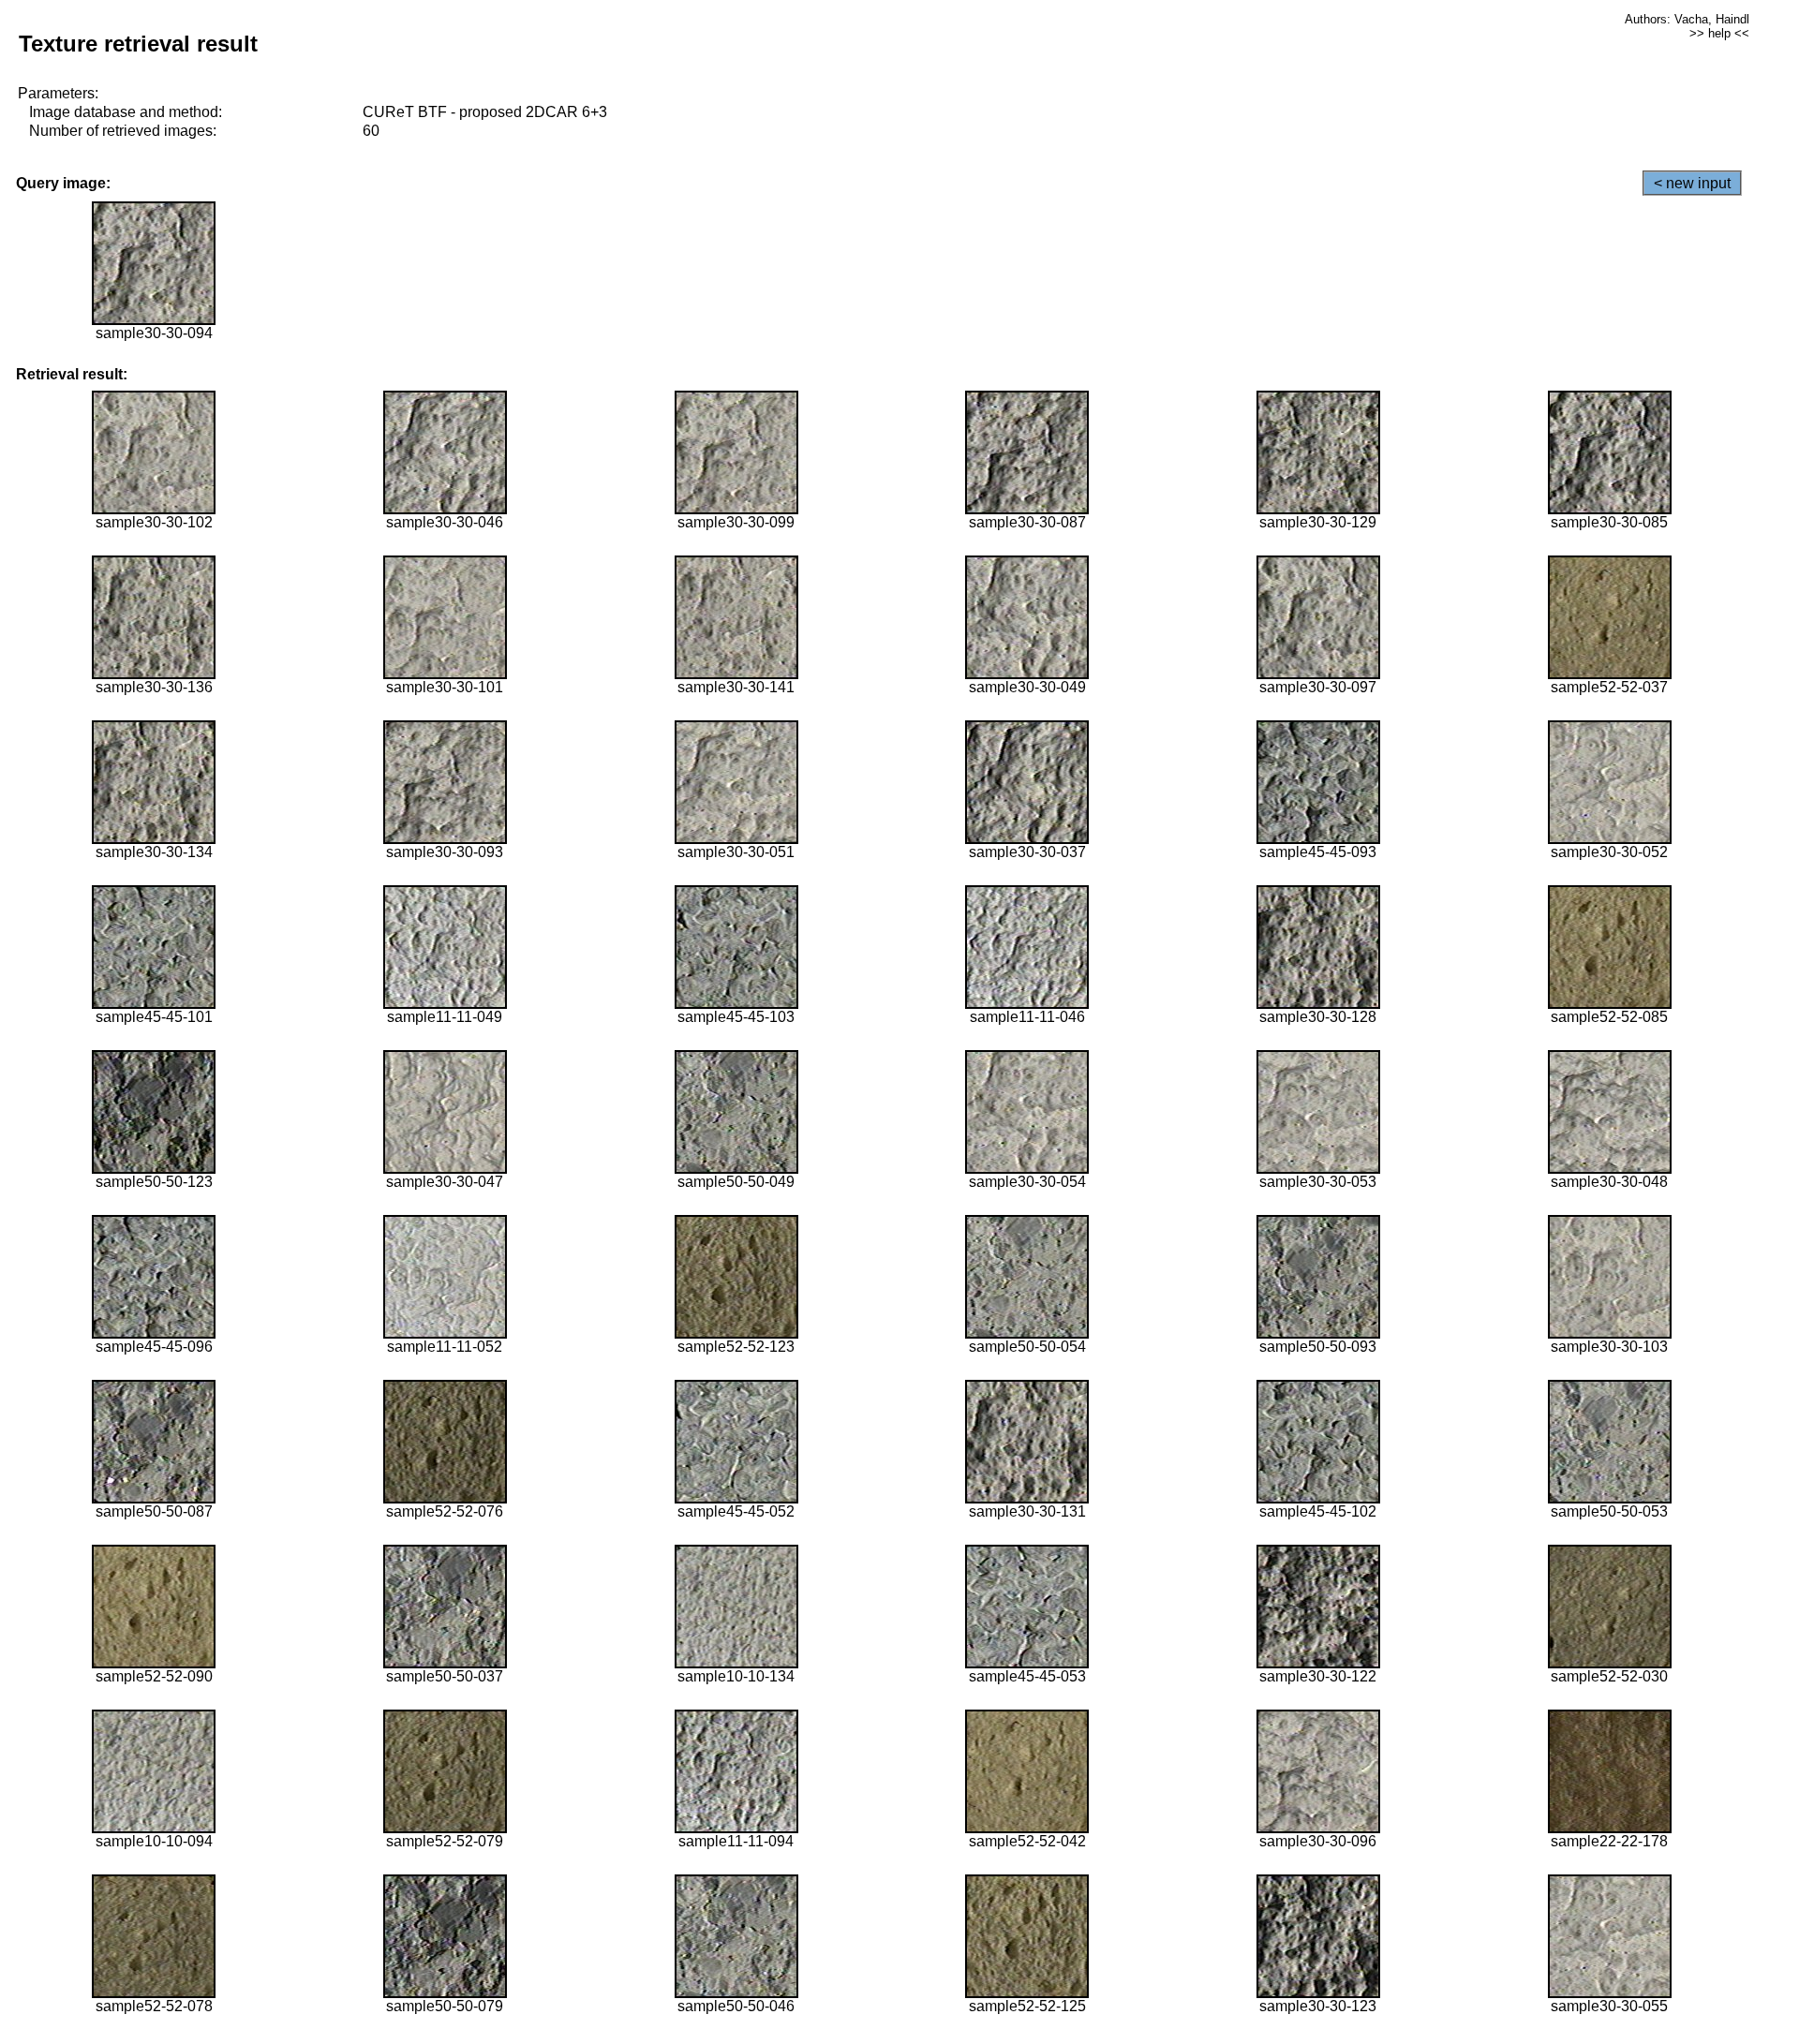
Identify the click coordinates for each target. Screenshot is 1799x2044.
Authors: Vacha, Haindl (1687, 19)
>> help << (1719, 33)
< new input (1692, 183)
